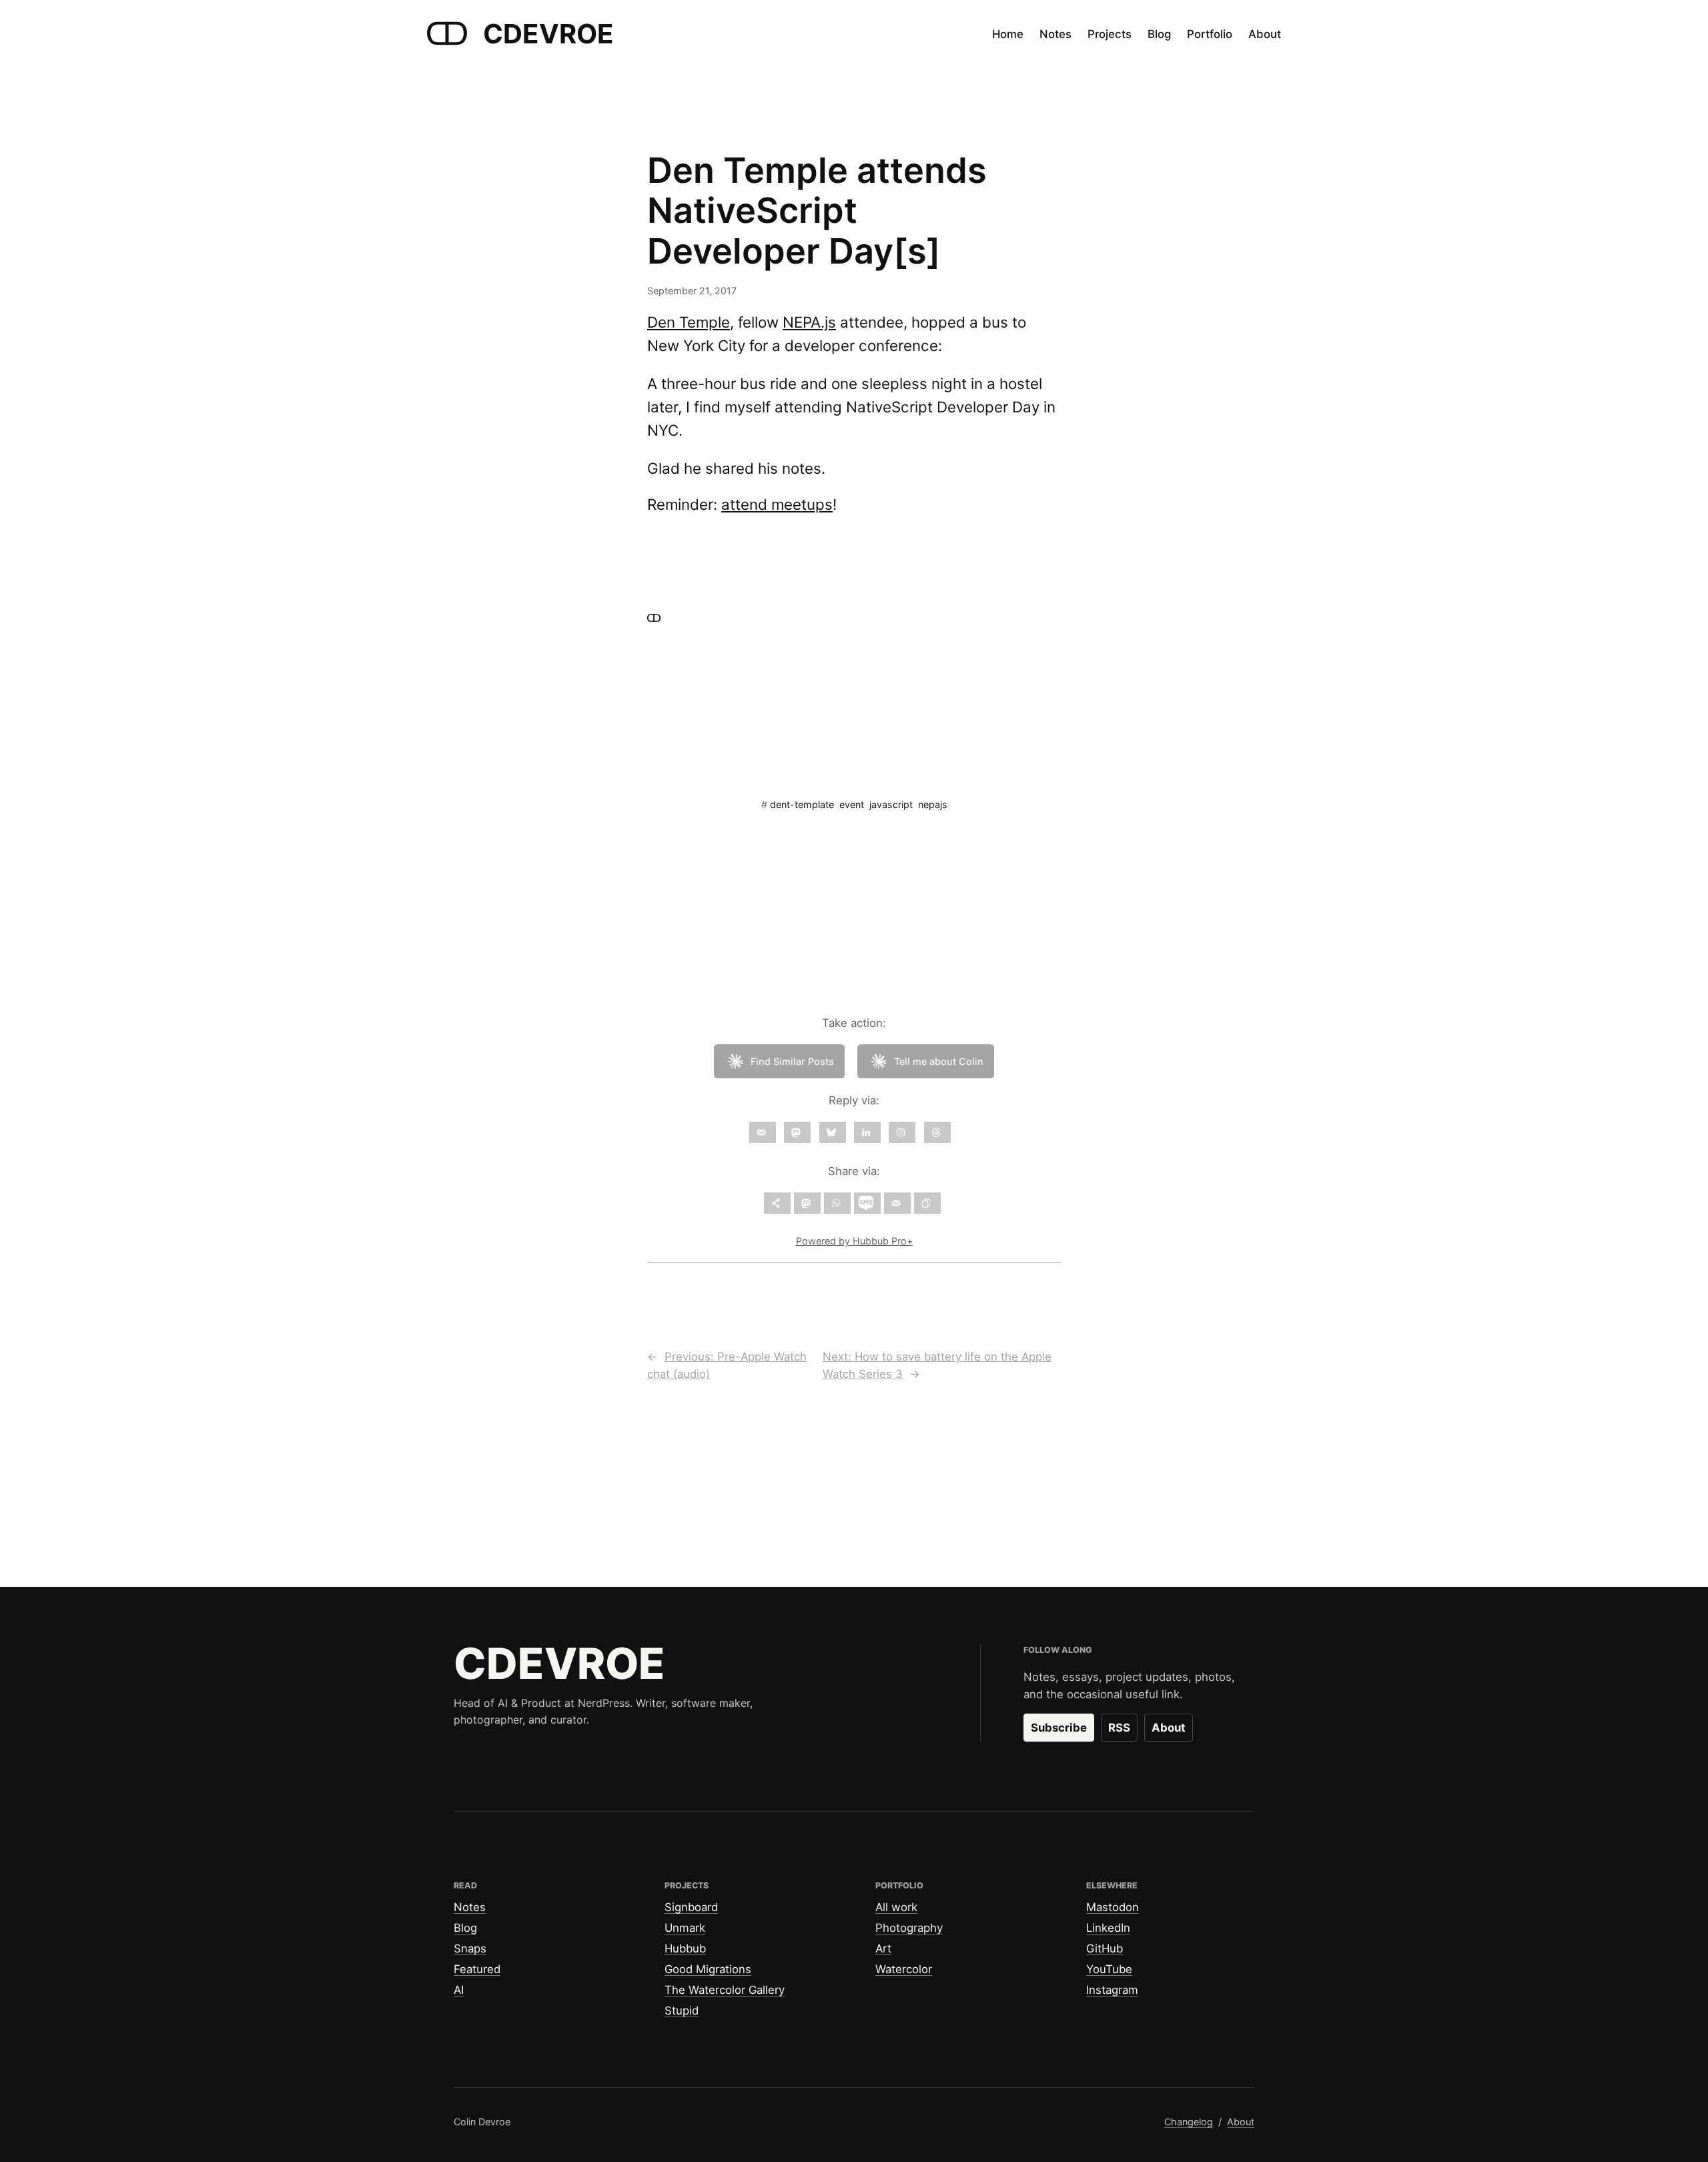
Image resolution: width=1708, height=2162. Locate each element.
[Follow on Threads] (937, 1132)
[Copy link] (927, 1203)
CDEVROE (548, 34)
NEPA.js (809, 322)
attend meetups (777, 504)
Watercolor (904, 1969)
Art (883, 1948)
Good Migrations (708, 1969)
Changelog (1189, 2122)
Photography (909, 1928)
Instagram (1112, 1990)
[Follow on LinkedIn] (867, 1132)
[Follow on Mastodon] (797, 1132)
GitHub (1105, 1948)
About (1169, 1728)
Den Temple (689, 322)
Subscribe (1059, 1728)
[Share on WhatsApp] (837, 1203)
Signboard (691, 1907)
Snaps (470, 1948)
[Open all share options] (777, 1203)
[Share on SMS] (867, 1203)
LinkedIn (1108, 1928)
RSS (1119, 1728)
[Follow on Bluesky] (833, 1132)
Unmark (685, 1928)
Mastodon (1113, 1907)
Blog (465, 1928)
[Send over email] (897, 1203)
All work (896, 1907)
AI (459, 1990)
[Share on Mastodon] (807, 1203)
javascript (891, 804)
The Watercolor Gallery (725, 1990)
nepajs (933, 804)
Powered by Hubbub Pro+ (854, 1241)
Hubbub (685, 1948)
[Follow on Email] (763, 1132)
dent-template (802, 804)
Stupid (682, 2011)
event (852, 804)
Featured (477, 1969)
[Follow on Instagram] (902, 1132)
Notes (470, 1907)
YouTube (1109, 1969)
